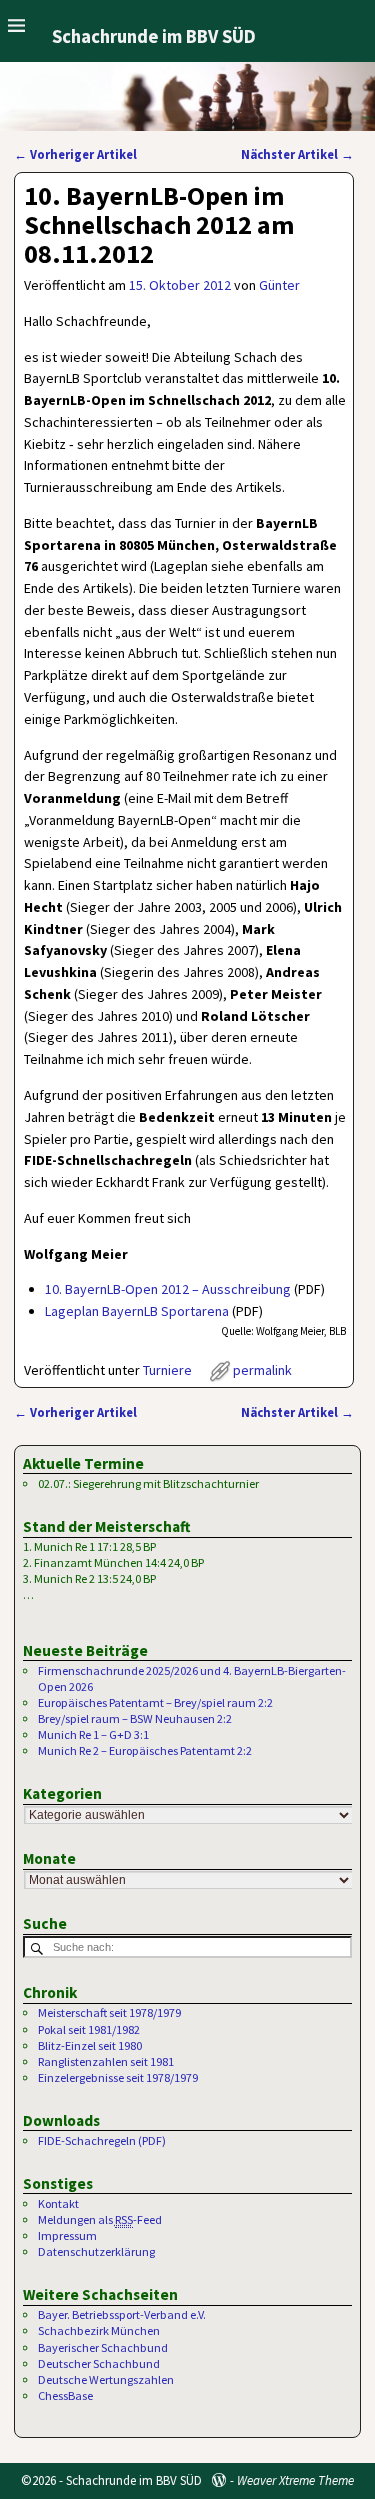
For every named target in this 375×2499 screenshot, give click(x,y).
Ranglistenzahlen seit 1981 (106, 2061)
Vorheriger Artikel (75, 154)
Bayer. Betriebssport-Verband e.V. (122, 2314)
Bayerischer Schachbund (103, 2347)
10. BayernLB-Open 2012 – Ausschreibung (168, 1289)
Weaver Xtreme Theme (295, 2480)
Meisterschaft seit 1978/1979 (109, 2012)
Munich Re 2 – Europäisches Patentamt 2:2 (145, 1750)
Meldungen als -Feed (100, 2219)
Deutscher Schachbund (99, 2363)
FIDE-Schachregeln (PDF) (102, 2140)
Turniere (167, 1370)
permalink (262, 1370)
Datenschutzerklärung (96, 2251)
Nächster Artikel (297, 154)
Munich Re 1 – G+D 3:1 (93, 1734)
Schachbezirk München (99, 2330)
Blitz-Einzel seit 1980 (90, 2045)
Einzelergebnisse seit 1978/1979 (118, 2077)
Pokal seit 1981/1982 (89, 2029)
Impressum (67, 2235)
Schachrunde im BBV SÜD (154, 36)
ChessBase (65, 2395)
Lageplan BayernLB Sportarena (137, 1311)
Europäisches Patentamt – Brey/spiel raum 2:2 (155, 1702)
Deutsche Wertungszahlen (106, 2379)
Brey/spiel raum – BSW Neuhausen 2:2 (135, 1718)
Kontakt (58, 2203)
